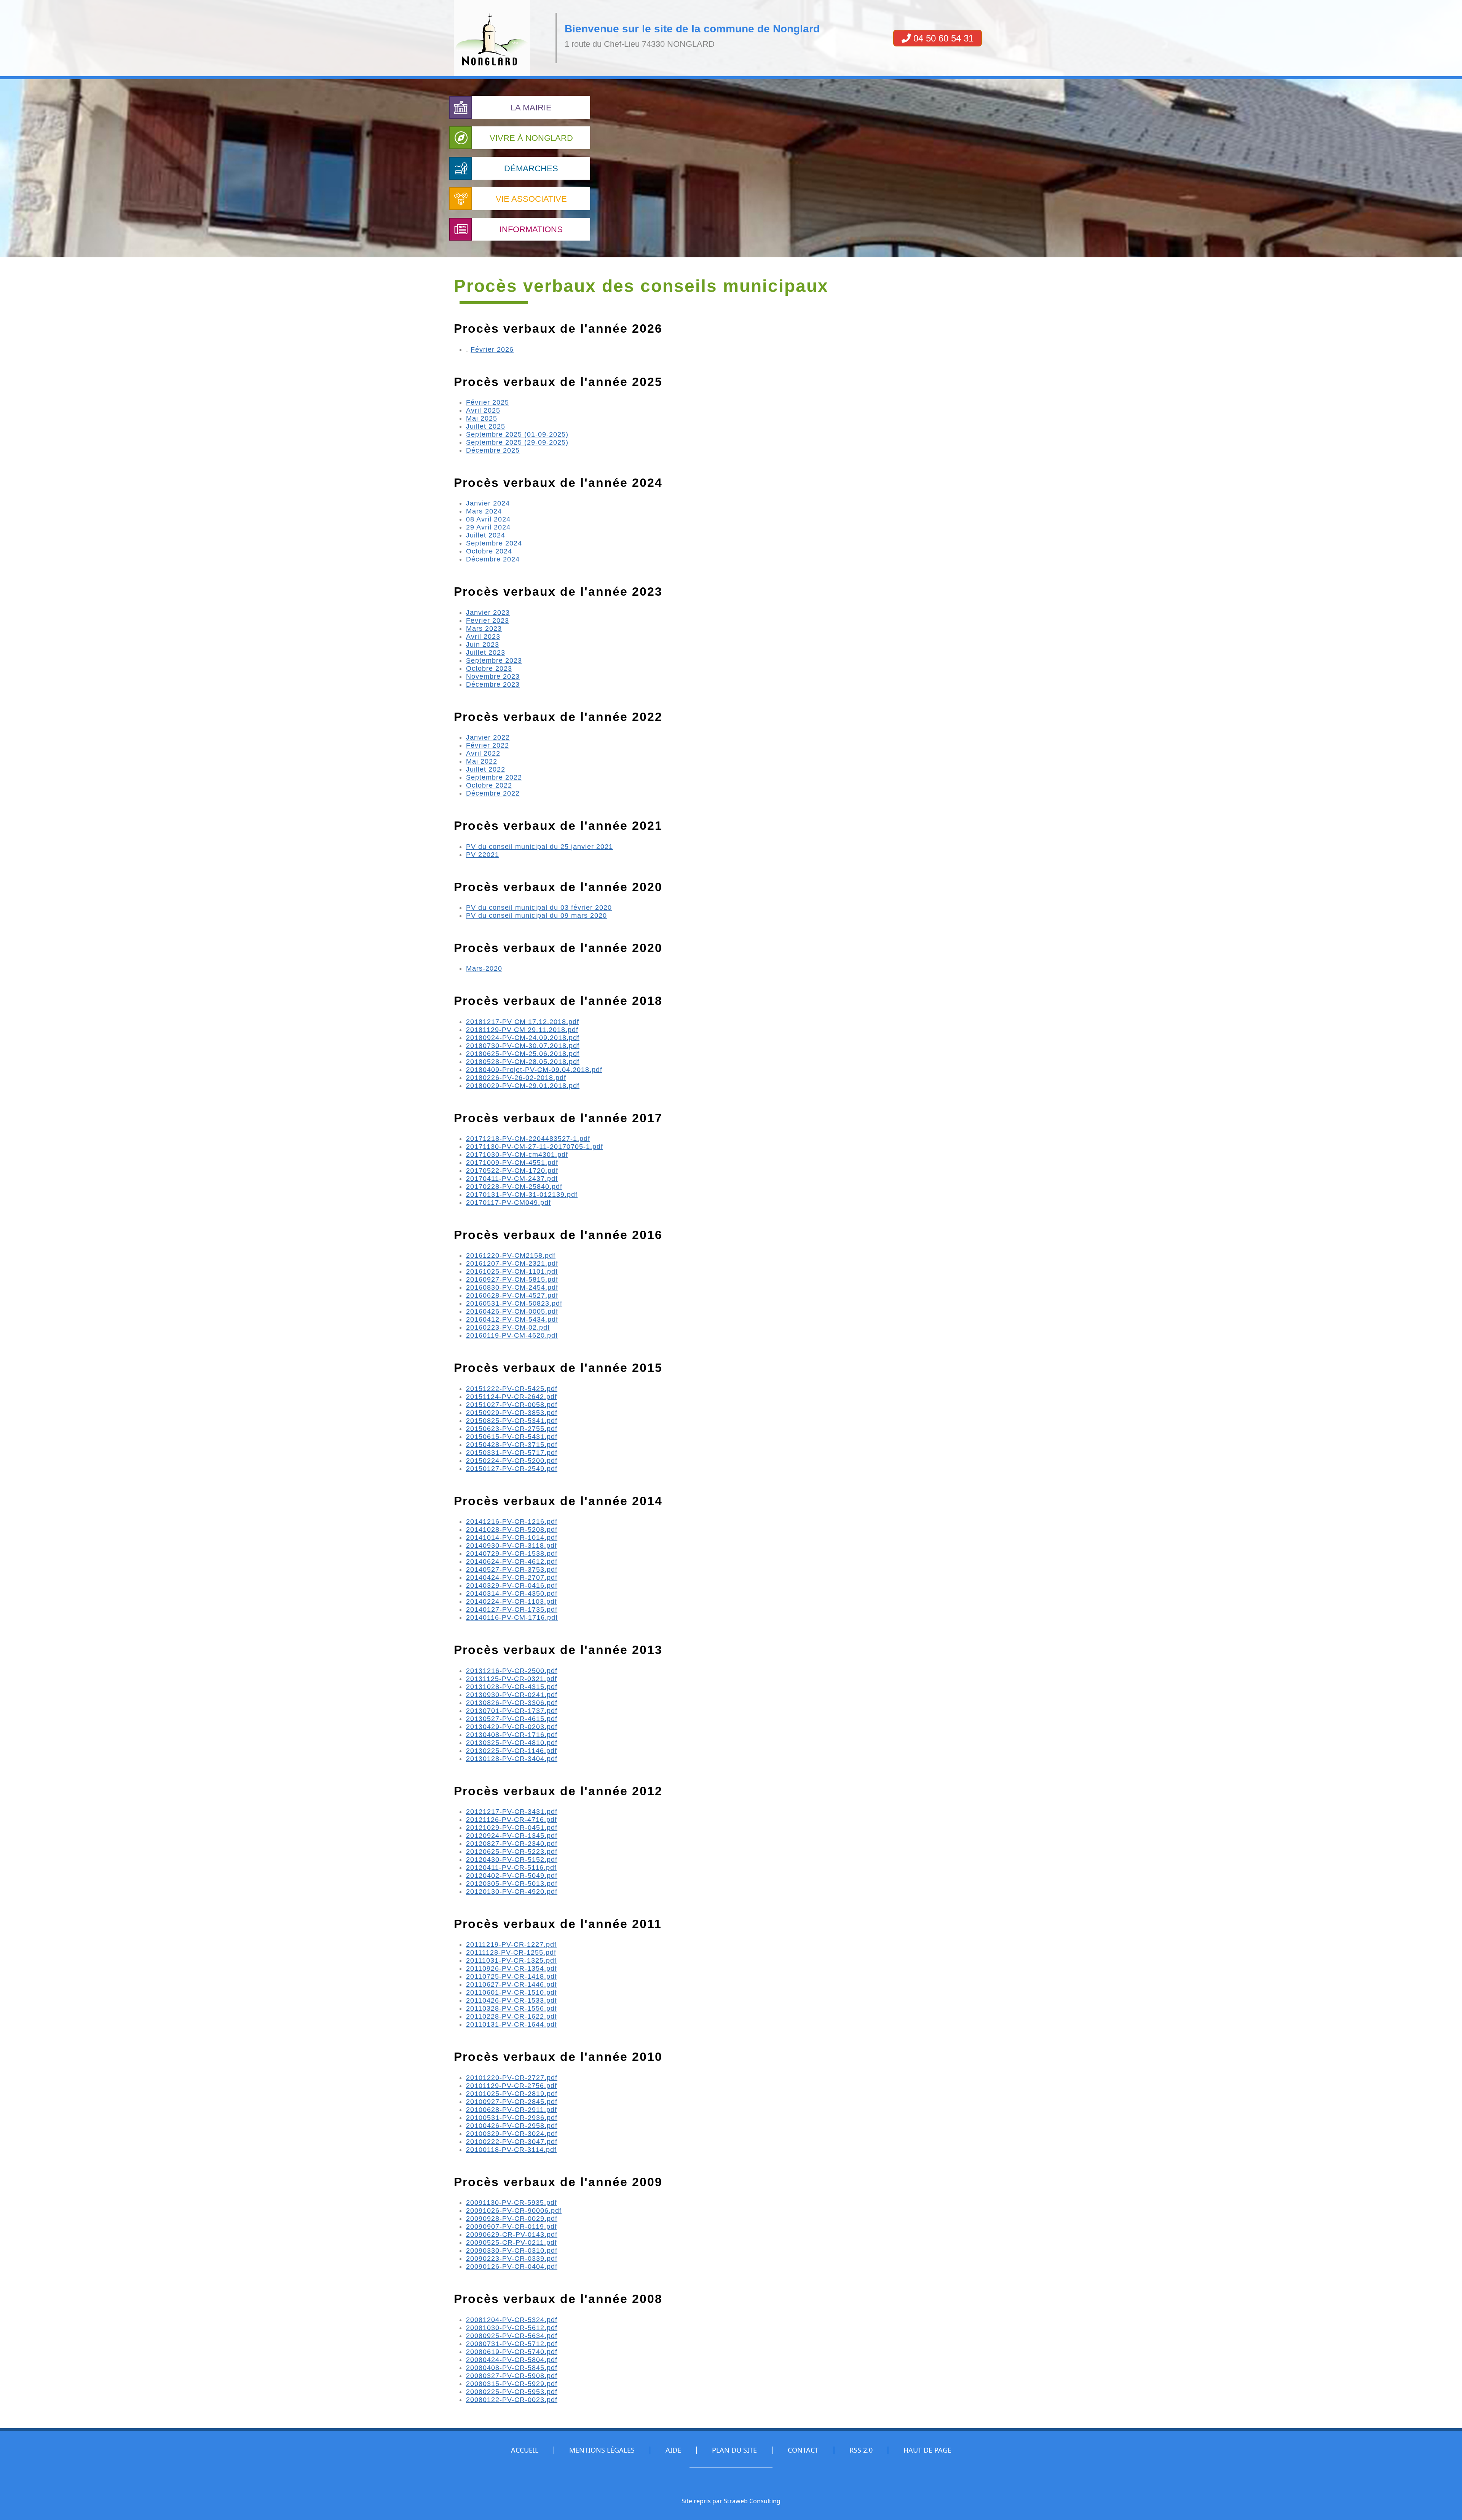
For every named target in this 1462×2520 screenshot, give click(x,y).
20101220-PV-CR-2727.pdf (512, 2078)
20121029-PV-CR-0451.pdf (512, 1828)
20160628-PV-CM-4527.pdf (512, 1295)
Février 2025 (488, 402)
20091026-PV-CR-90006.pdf (514, 2211)
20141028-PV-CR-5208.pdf (512, 1530)
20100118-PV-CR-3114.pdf (511, 2150)
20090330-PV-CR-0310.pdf (512, 2250)
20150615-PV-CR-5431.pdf (512, 1437)
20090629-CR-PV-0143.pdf (512, 2235)
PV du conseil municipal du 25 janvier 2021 (539, 847)
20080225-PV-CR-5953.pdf (512, 2392)
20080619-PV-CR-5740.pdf (512, 2352)
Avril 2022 (483, 753)
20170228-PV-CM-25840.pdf (514, 1187)
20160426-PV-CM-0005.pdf (512, 1311)
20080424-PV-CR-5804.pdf (512, 2360)
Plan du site (734, 2450)
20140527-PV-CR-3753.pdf (512, 1569)
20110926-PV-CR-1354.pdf (512, 1968)
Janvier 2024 (488, 503)
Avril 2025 (483, 410)
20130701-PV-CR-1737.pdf (512, 1711)
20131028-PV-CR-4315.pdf (512, 1687)
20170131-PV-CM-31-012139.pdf (522, 1195)
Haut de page (927, 2450)
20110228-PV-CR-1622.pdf (512, 2016)
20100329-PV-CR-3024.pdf (512, 2134)
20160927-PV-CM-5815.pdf (512, 1279)
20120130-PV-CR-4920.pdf (512, 1892)
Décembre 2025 (493, 450)
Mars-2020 (484, 968)
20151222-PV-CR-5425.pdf (512, 1389)
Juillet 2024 (486, 535)
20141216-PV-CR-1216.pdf (512, 1522)
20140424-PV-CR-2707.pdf (512, 1577)
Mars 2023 (484, 628)
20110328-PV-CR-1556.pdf (512, 2008)
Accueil (525, 2450)
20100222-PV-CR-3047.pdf (512, 2142)
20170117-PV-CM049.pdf (508, 1203)
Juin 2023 (483, 644)
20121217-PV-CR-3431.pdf (512, 1812)
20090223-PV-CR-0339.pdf (512, 2258)
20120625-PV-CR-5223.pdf (512, 1852)
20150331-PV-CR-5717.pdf (512, 1453)
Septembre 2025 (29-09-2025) (517, 442)
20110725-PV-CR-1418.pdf (512, 1976)
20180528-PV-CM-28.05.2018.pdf (523, 1062)
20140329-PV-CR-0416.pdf (512, 1585)
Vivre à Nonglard (531, 138)
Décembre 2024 (493, 559)
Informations (531, 229)
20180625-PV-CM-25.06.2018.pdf (523, 1054)
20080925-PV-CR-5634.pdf (512, 2336)
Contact (803, 2450)
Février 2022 (488, 745)
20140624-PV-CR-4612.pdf (512, 1561)
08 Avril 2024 (488, 519)
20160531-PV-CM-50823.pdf (514, 1303)
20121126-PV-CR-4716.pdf (512, 1820)
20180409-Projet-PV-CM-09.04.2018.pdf (534, 1070)
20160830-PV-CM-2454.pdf (512, 1287)
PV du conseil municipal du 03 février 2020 (539, 908)
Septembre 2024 (494, 543)
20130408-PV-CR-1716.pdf (512, 1735)
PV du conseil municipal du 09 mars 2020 (536, 915)
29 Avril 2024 (488, 527)
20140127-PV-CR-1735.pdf (512, 1609)
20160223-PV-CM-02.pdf (508, 1327)
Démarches (531, 168)
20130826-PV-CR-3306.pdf (512, 1703)
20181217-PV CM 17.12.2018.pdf (523, 1022)
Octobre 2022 (489, 785)
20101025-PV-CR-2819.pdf (512, 2094)
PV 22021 (483, 855)
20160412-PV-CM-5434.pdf (512, 1319)
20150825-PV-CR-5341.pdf (512, 1421)
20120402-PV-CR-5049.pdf (512, 1876)
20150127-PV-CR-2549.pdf (512, 1469)
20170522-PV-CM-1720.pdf (512, 1171)
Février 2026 (492, 349)
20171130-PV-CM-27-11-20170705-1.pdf (535, 1147)
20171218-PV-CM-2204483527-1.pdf (528, 1139)
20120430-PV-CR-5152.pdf (512, 1860)
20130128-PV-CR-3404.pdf (512, 1759)
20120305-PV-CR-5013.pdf (512, 1884)
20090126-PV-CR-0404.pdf (512, 2266)
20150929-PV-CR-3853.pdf (512, 1413)
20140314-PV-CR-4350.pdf (512, 1593)
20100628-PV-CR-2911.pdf (512, 2110)
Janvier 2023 (488, 612)
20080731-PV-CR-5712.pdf (512, 2344)
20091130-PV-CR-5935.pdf (512, 2203)
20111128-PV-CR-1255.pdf (511, 1952)
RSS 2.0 (861, 2450)
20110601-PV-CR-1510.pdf (512, 1992)
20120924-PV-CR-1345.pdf (512, 1836)
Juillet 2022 (486, 769)
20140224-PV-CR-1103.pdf (512, 1601)
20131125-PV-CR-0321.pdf (512, 1679)
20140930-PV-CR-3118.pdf (512, 1545)
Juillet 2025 (486, 426)
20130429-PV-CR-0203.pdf (512, 1727)
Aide (673, 2450)
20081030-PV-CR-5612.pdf (512, 2328)
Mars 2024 (484, 511)
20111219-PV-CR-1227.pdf (511, 1944)
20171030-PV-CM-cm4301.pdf (517, 1155)
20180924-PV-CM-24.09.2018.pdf (523, 1038)
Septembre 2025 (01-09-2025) (517, 434)
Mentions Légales (602, 2450)
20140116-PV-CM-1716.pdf (512, 1617)
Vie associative (531, 199)
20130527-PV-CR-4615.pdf (512, 1719)
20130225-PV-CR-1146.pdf (512, 1751)
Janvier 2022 (488, 737)
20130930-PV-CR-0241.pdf (512, 1695)
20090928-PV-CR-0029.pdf (512, 2219)
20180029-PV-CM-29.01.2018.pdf (523, 1086)
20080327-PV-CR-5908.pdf (512, 2376)
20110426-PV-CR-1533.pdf (512, 2000)
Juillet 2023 (486, 652)
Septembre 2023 (494, 660)
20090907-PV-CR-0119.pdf (512, 2227)
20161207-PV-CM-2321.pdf (512, 1263)
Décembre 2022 (493, 793)
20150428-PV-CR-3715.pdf (512, 1445)
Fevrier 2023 (488, 620)
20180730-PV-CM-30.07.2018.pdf (523, 1046)
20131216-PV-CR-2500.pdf (512, 1671)
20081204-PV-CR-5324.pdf (512, 2320)
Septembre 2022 (494, 777)
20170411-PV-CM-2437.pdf (512, 1179)
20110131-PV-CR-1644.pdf (512, 2024)
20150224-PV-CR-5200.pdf (512, 1461)
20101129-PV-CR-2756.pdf (512, 2086)
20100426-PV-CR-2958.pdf (512, 2126)
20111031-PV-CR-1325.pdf (511, 1960)
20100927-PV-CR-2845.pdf (512, 2102)
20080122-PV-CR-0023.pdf (512, 2400)
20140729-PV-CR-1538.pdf (512, 1553)
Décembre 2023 (493, 684)
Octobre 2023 (489, 668)
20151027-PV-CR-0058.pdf (512, 1405)
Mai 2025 (482, 418)
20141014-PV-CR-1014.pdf (512, 1538)
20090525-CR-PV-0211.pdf (512, 2242)
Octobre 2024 (489, 551)
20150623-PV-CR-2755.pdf (512, 1429)
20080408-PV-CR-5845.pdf (512, 2368)
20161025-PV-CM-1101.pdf (512, 1271)
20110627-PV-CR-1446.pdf (512, 1984)
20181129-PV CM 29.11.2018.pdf (522, 1030)
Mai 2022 (482, 761)
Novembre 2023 (493, 676)
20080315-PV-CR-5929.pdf (512, 2384)
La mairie (531, 108)
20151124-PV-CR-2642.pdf (512, 1397)
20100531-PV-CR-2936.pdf (512, 2118)
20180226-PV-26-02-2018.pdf (516, 1078)
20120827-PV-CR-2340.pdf (512, 1844)
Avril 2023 (483, 636)
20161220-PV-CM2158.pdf (511, 1255)
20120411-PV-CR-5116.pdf (511, 1868)
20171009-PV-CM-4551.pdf (512, 1163)
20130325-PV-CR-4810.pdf (512, 1743)
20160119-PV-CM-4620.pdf (512, 1335)
